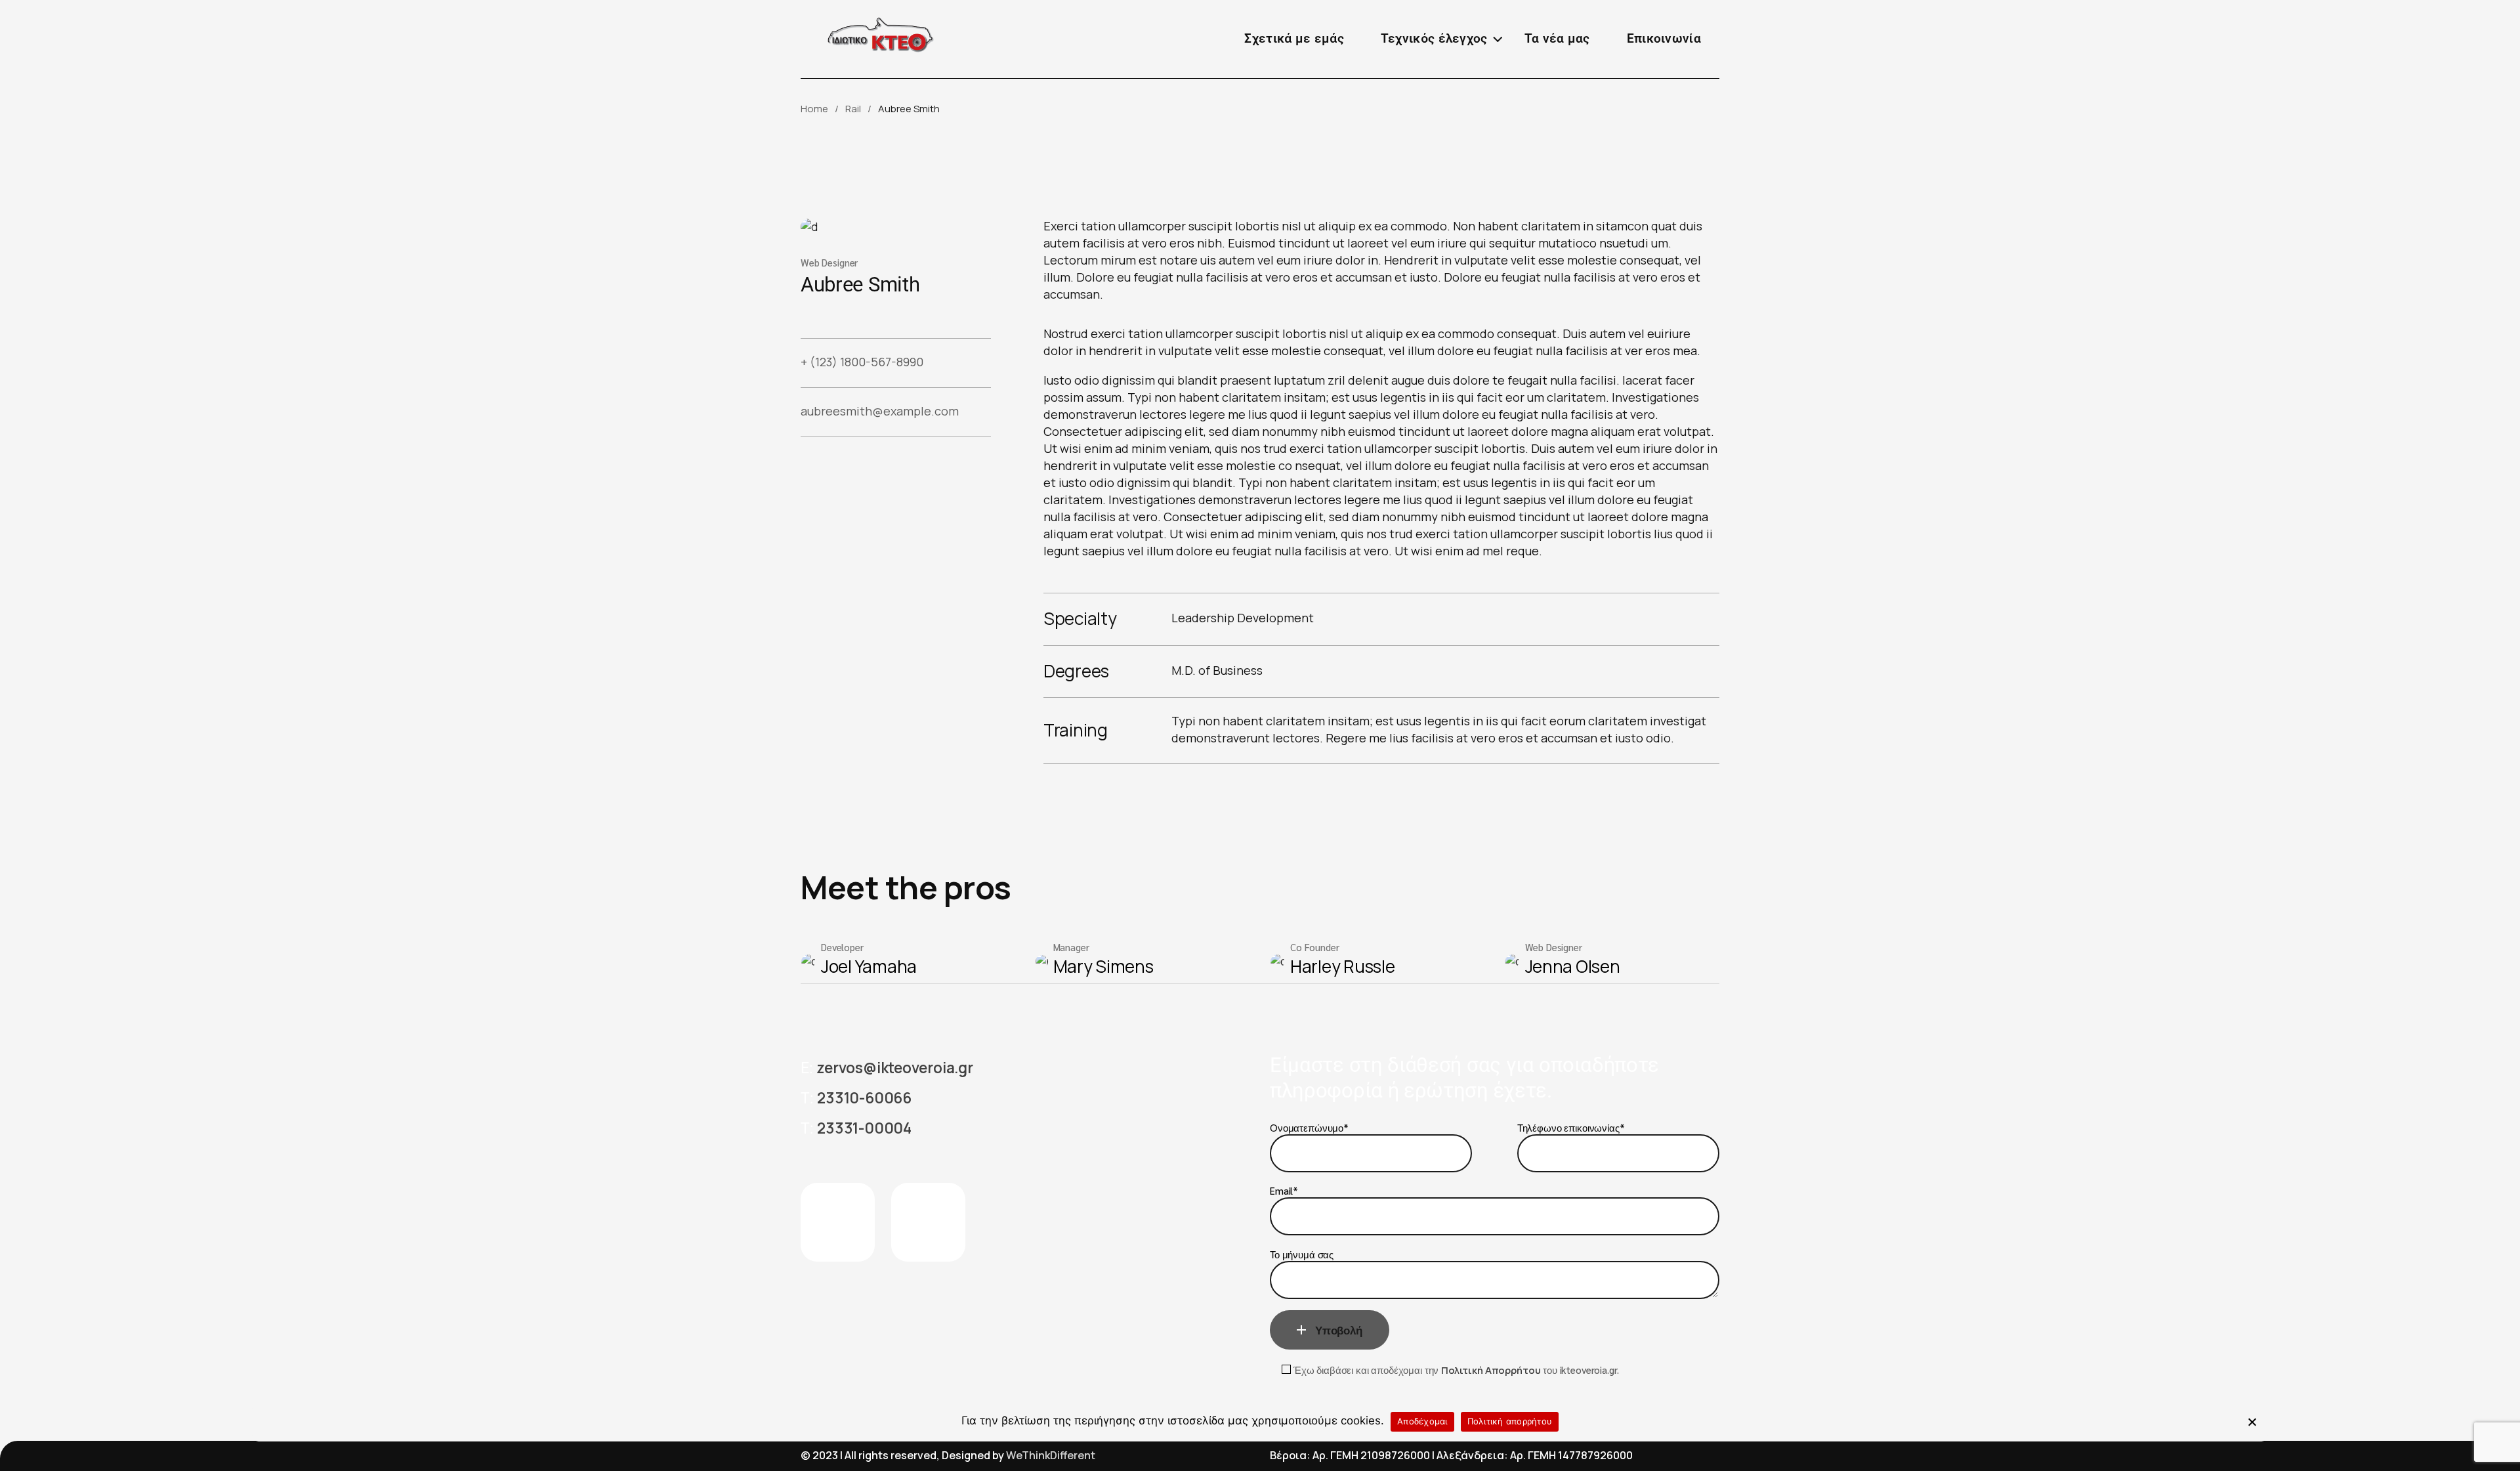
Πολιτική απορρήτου (1510, 1422)
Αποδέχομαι (1422, 1422)
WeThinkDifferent (1051, 1455)
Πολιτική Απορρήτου (1491, 1370)
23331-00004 (864, 1128)
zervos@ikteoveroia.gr (894, 1068)
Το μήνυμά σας (1302, 1254)
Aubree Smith (860, 285)
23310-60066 (864, 1098)
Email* (1284, 1190)
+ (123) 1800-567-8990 (862, 362)
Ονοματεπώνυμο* (1309, 1127)
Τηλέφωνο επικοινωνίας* (1571, 1127)
